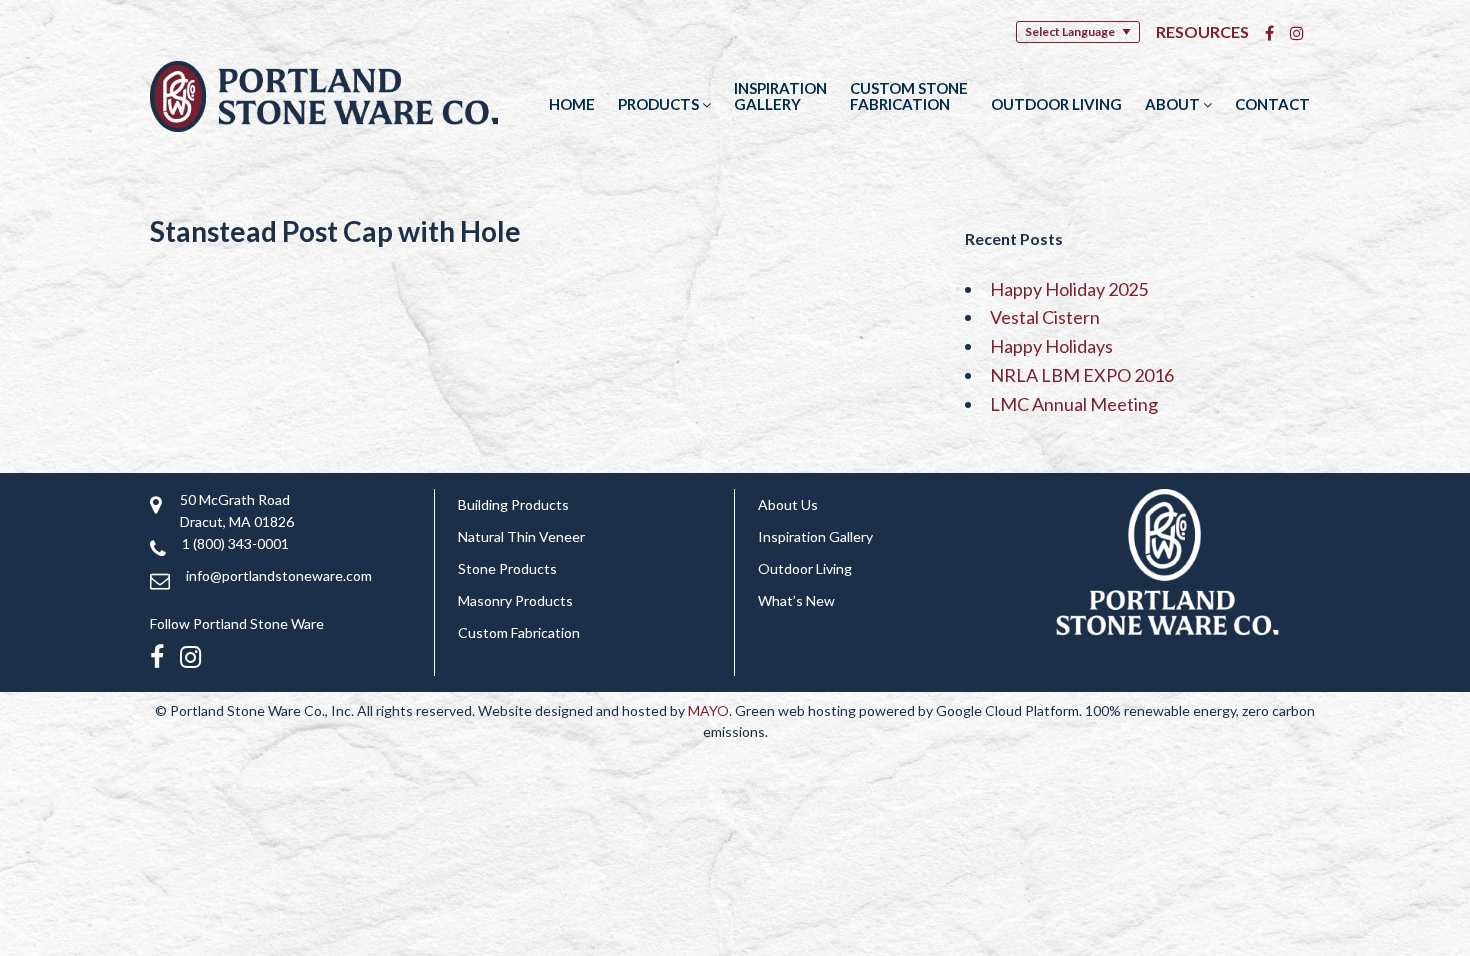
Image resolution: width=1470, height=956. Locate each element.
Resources (1202, 31)
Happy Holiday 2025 (1069, 289)
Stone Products (507, 568)
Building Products (513, 504)
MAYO (708, 710)
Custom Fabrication (519, 632)
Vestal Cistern (1045, 317)
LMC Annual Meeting (1074, 404)
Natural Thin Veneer (521, 536)
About (1174, 104)
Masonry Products (515, 600)
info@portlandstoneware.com (279, 575)
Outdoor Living (1056, 104)
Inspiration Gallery (780, 96)
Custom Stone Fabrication (909, 96)
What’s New (796, 600)
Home (572, 104)
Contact (1272, 104)
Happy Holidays (1051, 346)
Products (660, 104)
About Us (788, 504)
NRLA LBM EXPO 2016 (1082, 375)
